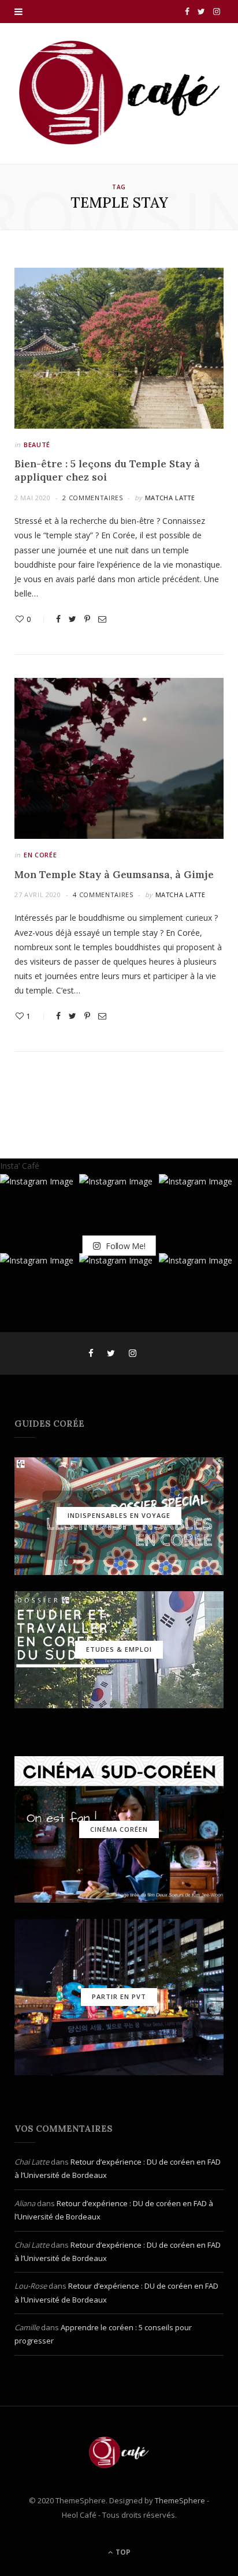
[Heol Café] (119, 92)
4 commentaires (103, 895)
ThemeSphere (180, 2500)
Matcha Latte (170, 498)
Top (122, 2552)
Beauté (37, 445)
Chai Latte (32, 2162)
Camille (27, 2327)
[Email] (102, 619)
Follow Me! (124, 1245)
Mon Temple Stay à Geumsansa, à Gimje (114, 875)
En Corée (40, 855)
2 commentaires (92, 498)
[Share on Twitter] (72, 619)
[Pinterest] (87, 619)
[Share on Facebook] (58, 619)
